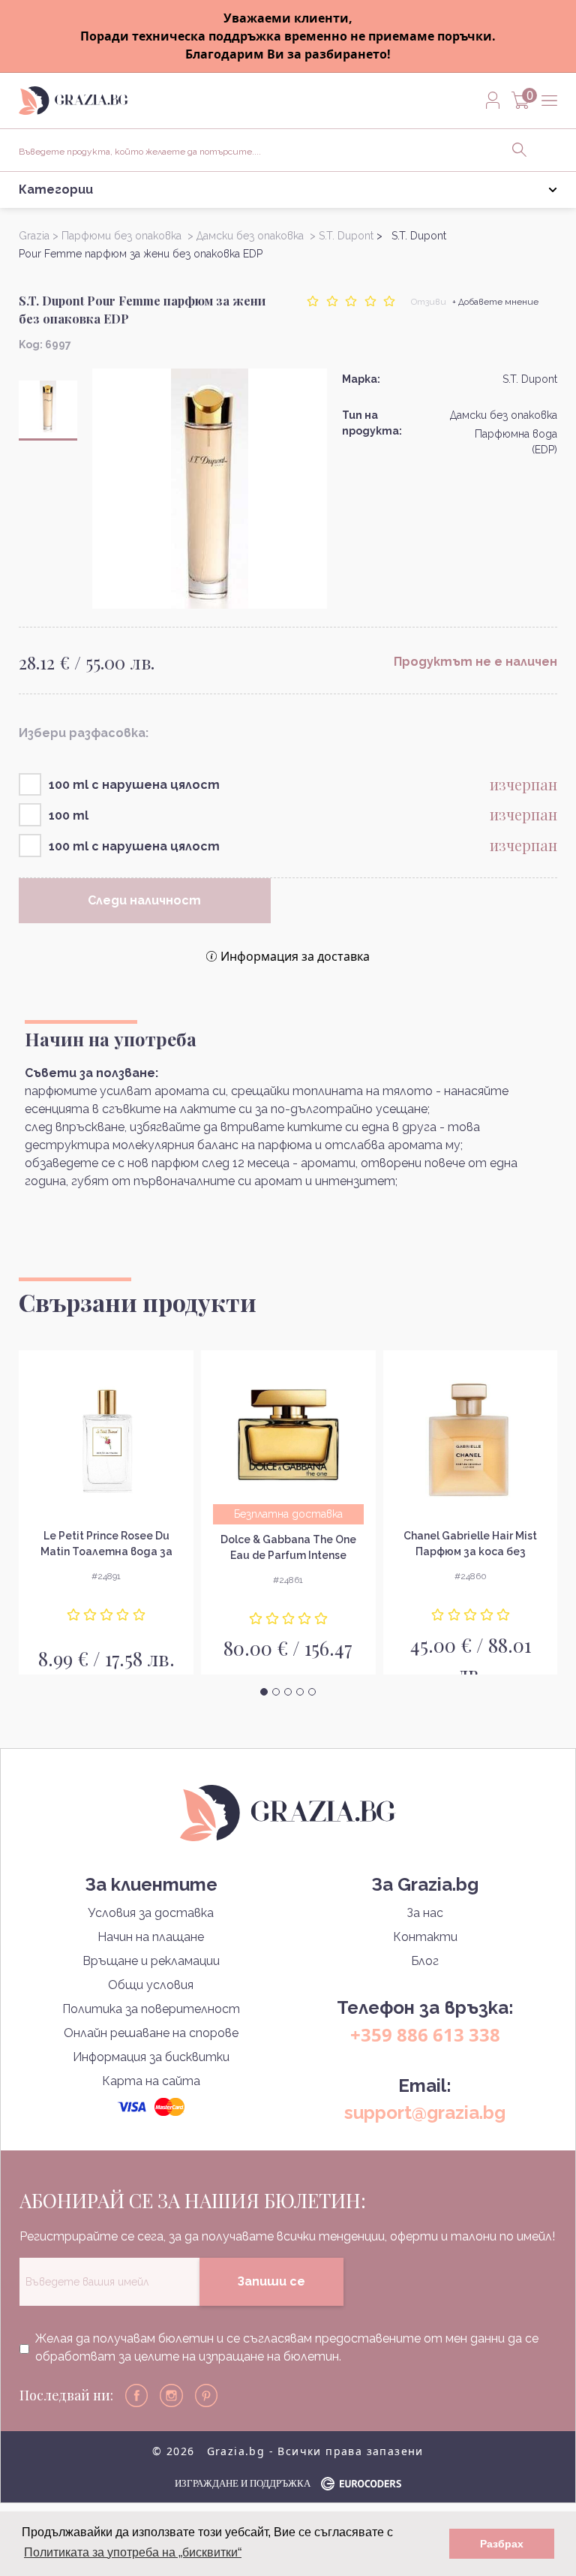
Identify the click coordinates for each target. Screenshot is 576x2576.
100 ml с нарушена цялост (134, 785)
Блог (425, 1961)
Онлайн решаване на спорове (151, 2033)
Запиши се (271, 2281)
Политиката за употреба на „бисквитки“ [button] (133, 2552)
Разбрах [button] (502, 2544)
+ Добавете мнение (495, 302)
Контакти (425, 1937)
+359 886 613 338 (425, 2034)
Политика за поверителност (151, 2009)
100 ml (69, 816)
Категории (56, 190)
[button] (264, 1692)
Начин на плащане (151, 1937)
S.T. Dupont (530, 379)
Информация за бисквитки (151, 2057)
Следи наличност (144, 900)
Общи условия (151, 1985)
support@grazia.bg (425, 2113)
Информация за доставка (295, 956)
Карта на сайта (151, 2081)
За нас (425, 1913)
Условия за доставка (151, 1913)
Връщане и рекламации (151, 1961)
